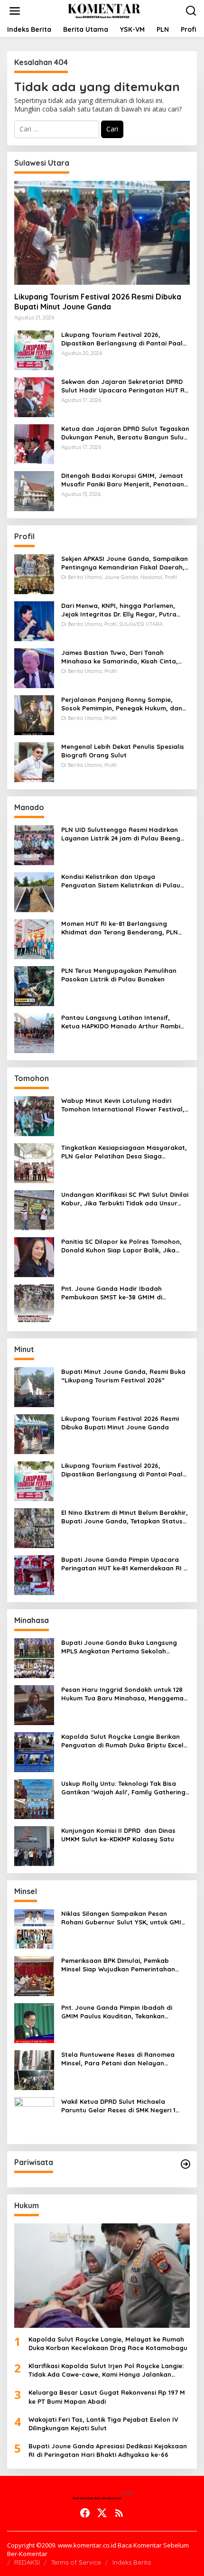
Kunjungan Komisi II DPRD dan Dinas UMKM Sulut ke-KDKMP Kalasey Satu (118, 1835)
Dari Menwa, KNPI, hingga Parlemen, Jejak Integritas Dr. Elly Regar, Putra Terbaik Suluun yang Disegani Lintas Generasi (119, 610)
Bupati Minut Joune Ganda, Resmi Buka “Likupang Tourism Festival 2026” (123, 1376)
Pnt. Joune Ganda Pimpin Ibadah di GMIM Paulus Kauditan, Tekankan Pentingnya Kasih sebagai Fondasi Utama (117, 2012)
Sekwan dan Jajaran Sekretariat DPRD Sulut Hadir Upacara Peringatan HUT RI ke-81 (124, 386)
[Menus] (15, 11)
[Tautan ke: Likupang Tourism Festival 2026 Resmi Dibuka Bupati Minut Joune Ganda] (102, 233)
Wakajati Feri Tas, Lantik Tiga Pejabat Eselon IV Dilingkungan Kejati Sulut (103, 2424)
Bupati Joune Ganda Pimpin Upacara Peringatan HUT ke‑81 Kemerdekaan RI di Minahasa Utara (125, 1564)
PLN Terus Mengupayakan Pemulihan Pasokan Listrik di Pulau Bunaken (119, 975)
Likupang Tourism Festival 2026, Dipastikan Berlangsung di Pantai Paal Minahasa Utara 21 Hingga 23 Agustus (122, 339)
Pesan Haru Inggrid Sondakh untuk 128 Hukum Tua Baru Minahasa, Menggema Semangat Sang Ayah (122, 1694)
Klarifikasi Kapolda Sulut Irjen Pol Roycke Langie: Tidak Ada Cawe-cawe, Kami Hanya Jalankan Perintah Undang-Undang (106, 2370)
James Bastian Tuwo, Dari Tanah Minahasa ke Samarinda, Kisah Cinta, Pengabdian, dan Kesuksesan (120, 657)
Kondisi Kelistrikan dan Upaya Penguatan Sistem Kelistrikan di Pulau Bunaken (121, 881)
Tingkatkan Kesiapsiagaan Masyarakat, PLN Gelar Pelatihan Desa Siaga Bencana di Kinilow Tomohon (124, 1152)
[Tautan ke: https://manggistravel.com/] (185, 2164)
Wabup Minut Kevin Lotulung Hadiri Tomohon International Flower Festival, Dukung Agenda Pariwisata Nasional (123, 1105)
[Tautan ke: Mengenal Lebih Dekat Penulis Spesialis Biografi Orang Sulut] (34, 761)
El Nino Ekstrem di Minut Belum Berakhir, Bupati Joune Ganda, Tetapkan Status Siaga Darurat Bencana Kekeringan (125, 1517)
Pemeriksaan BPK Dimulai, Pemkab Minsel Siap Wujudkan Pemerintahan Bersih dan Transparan (118, 1965)
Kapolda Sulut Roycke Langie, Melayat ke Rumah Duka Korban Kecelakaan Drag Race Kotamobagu (108, 2343)
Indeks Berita (132, 2562)
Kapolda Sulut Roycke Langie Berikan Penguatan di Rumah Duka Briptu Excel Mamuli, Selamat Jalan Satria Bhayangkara (122, 1741)
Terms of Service (76, 2562)
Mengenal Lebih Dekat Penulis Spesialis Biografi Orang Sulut (123, 751)
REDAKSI (27, 2562)
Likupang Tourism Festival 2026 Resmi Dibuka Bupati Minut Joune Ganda (98, 302)
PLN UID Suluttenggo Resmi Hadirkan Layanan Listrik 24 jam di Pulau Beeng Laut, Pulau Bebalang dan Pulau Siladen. (125, 834)
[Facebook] (85, 2513)
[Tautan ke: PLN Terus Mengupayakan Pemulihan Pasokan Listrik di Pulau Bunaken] (34, 985)
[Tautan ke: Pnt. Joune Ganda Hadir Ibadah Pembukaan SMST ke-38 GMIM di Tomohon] (34, 1303)
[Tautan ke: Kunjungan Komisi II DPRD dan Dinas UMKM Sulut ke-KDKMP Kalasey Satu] (34, 1845)
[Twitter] (102, 2513)
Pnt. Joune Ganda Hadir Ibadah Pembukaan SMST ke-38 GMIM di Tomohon (112, 1293)
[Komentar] (104, 10)
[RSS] (119, 2513)
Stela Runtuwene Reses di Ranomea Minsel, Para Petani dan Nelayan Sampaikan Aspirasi (118, 2059)
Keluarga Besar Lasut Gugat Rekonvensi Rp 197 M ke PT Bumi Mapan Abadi (107, 2397)
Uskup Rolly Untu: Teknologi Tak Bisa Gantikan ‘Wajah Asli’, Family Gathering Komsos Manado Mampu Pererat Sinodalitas (123, 1788)
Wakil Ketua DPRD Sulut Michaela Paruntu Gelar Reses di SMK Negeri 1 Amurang (118, 2106)
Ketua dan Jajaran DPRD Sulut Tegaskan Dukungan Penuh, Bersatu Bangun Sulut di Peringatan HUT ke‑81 (125, 433)
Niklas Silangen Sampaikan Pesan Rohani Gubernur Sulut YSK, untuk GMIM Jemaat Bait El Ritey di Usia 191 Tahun (124, 1918)
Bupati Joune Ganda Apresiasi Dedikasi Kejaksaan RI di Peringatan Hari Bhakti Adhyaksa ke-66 (108, 2450)
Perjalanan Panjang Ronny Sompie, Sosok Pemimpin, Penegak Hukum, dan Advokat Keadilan (122, 704)
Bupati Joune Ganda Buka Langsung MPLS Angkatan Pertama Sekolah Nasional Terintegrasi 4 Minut (119, 1647)
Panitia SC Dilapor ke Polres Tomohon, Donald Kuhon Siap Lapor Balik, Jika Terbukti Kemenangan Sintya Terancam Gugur (123, 1246)
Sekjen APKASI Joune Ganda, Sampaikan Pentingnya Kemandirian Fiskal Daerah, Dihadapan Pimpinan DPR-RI (125, 563)
